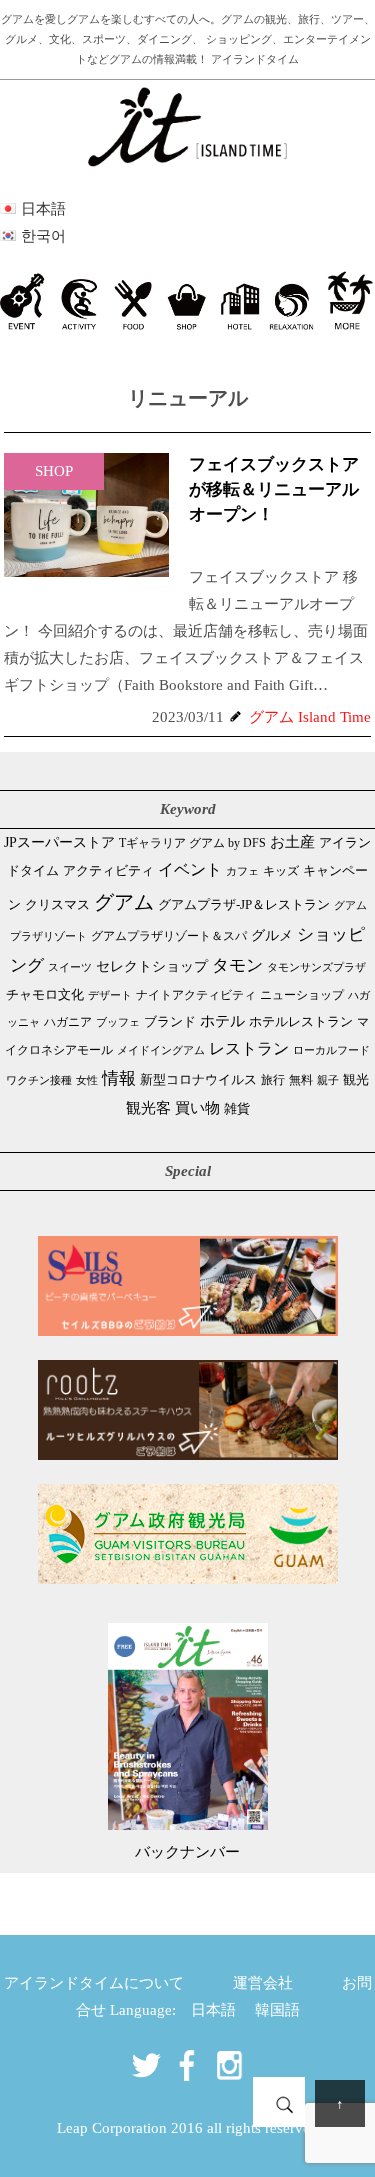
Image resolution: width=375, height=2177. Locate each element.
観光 (356, 1080)
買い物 (197, 1107)
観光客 (148, 1108)
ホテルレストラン (301, 1021)
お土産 (292, 842)
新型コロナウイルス (198, 1080)
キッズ (281, 871)
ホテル (222, 1021)
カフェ (242, 871)
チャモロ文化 (45, 995)
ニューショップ (302, 995)
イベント (190, 869)
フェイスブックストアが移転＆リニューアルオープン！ (274, 489)
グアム (124, 902)
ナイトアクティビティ (196, 995)
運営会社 (263, 1983)
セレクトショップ (152, 966)
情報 (119, 1078)
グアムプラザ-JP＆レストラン (244, 905)
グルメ (272, 935)
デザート (110, 995)
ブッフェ (118, 1022)
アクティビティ (108, 871)
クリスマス (57, 904)
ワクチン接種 (39, 1080)
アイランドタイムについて (94, 1983)
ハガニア (68, 1022)
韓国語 (277, 2010)
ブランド (170, 1021)
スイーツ (70, 967)
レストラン (249, 1048)
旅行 (273, 1080)
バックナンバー (187, 1852)
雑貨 (237, 1108)
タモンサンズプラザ (316, 967)
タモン (237, 965)
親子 (328, 1080)
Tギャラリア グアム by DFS (192, 843)
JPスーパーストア (59, 842)
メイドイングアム (161, 1050)
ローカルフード (331, 1050)
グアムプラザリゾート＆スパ (169, 936)
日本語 (213, 2010)
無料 (301, 1080)
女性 (87, 1080)
